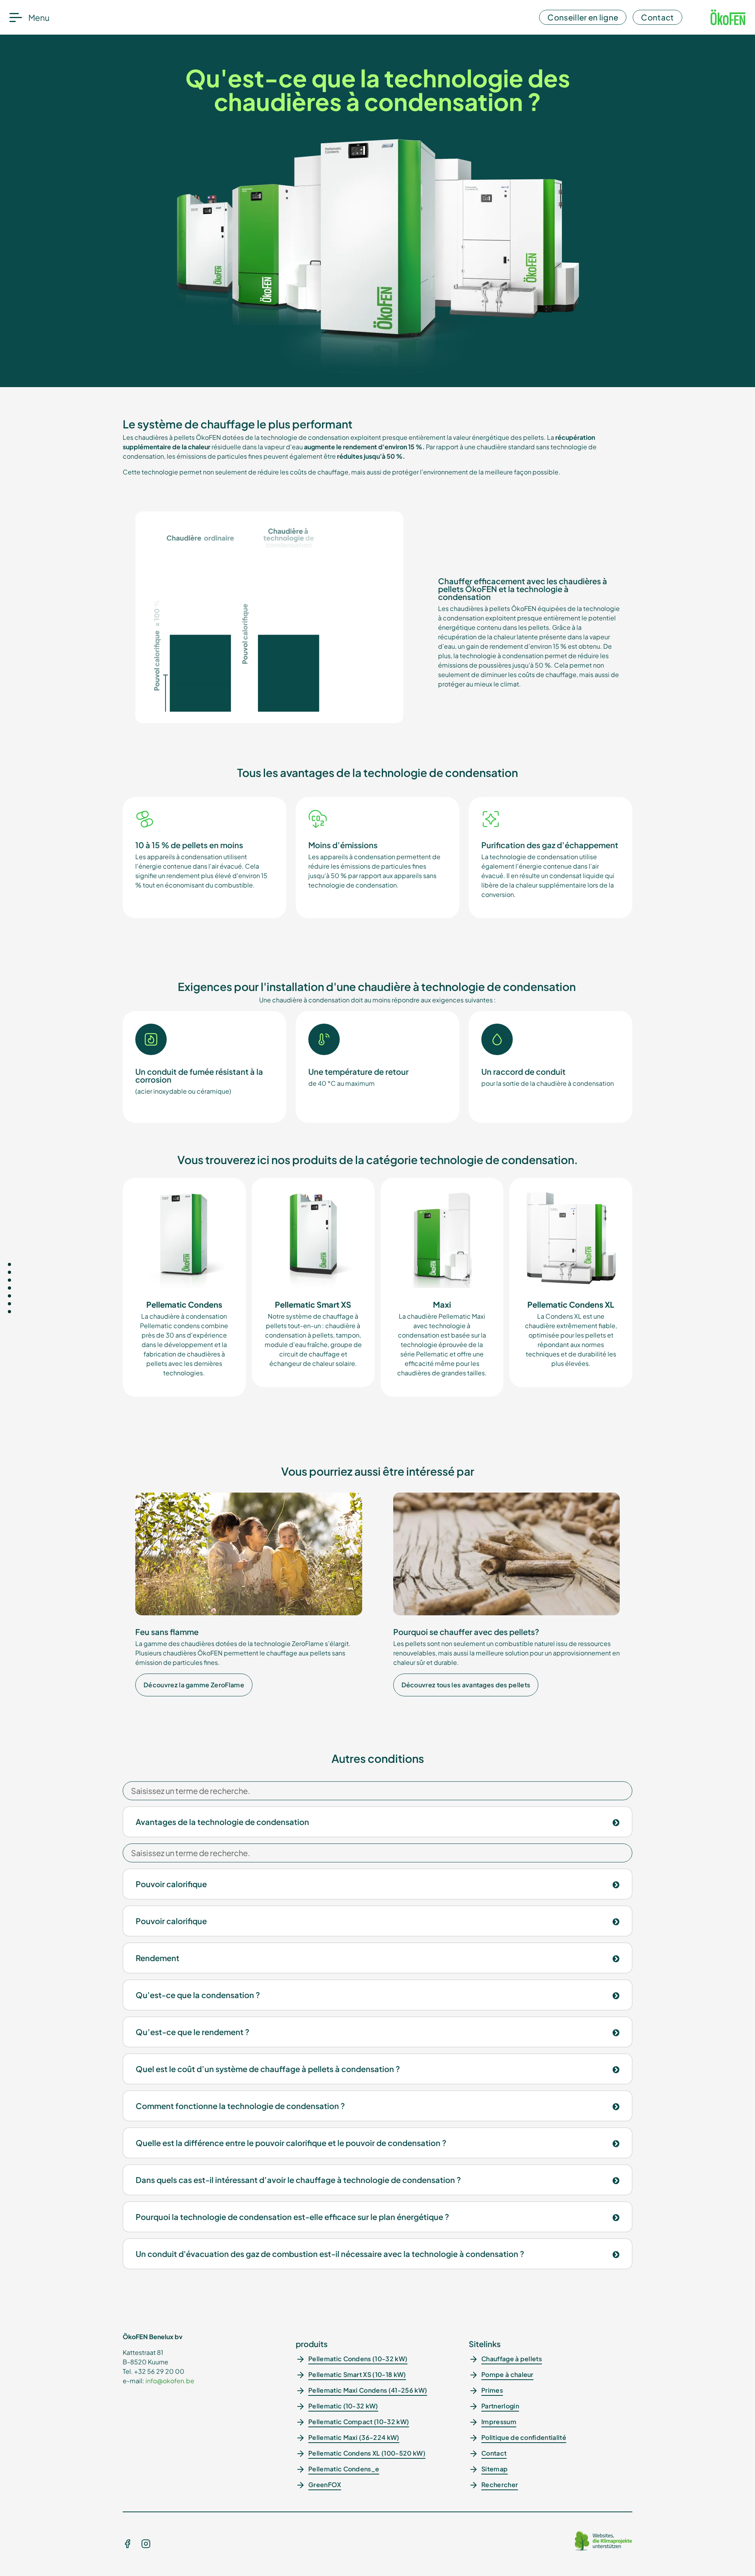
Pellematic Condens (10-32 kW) (358, 2359)
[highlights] (9, 1280)
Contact (657, 17)
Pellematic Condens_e (344, 2469)
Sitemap (494, 2469)
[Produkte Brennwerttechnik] (9, 1296)
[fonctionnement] (9, 1272)
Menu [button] (39, 18)
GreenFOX (325, 2485)
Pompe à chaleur (507, 2374)
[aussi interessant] (9, 1304)
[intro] (9, 1264)
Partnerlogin (500, 2406)
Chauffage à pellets (512, 2359)
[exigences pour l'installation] (9, 1288)
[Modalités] (9, 1312)
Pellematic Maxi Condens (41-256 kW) (368, 2390)
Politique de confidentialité (524, 2437)
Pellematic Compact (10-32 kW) (359, 2422)
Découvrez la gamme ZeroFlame (194, 1685)
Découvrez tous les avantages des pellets (466, 1685)
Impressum (499, 2422)
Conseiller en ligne (583, 17)
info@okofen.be (170, 2381)
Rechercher (500, 2485)
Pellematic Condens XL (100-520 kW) (367, 2453)
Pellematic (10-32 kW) (343, 2406)
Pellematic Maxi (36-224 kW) (354, 2437)
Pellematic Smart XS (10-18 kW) (357, 2374)
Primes (492, 2390)
